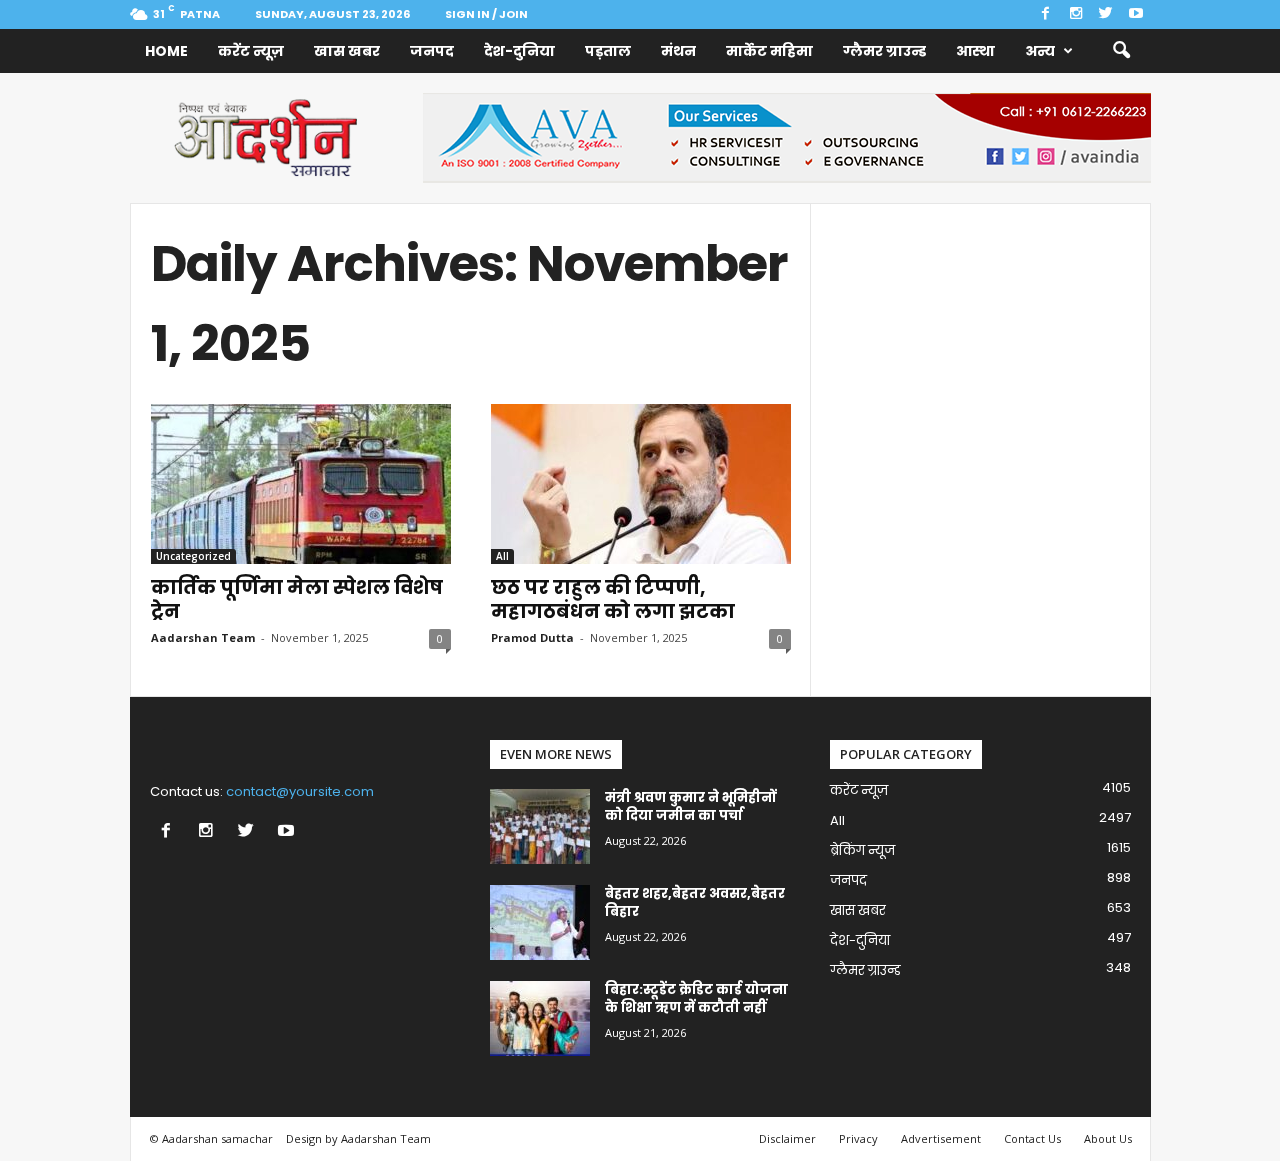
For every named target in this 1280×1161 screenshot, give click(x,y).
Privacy (858, 1138)
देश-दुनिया (519, 51)
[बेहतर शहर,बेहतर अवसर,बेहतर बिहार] (540, 922)
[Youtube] (1136, 14)
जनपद (432, 51)
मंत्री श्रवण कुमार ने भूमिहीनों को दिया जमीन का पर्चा (690, 806)
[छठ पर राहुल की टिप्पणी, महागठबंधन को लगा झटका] (641, 484)
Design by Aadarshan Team (358, 1138)
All (502, 556)
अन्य (1040, 51)
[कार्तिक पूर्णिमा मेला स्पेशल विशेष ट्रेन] (301, 484)
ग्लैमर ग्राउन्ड (884, 51)
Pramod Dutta (532, 637)
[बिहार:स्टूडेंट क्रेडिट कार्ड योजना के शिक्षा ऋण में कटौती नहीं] (540, 1018)
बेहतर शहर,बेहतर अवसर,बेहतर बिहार (695, 902)
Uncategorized (193, 556)
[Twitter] (1106, 14)
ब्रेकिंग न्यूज (862, 850)
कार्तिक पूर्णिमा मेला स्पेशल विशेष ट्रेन (297, 599)
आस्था (975, 51)
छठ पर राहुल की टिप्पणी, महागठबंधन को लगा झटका (613, 599)
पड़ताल (608, 51)
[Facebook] (1046, 14)
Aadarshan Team (203, 637)
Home (166, 51)
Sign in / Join (486, 14)
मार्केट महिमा (769, 51)
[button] (1121, 51)
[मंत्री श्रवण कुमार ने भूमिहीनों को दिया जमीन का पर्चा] (540, 826)
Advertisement (941, 1138)
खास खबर (347, 51)
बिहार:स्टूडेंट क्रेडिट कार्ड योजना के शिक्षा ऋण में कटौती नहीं (696, 998)
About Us (1108, 1138)
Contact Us (1032, 1138)
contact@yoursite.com (300, 791)
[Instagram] (1076, 14)
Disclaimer (787, 1138)
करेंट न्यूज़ (251, 51)
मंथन (678, 51)
